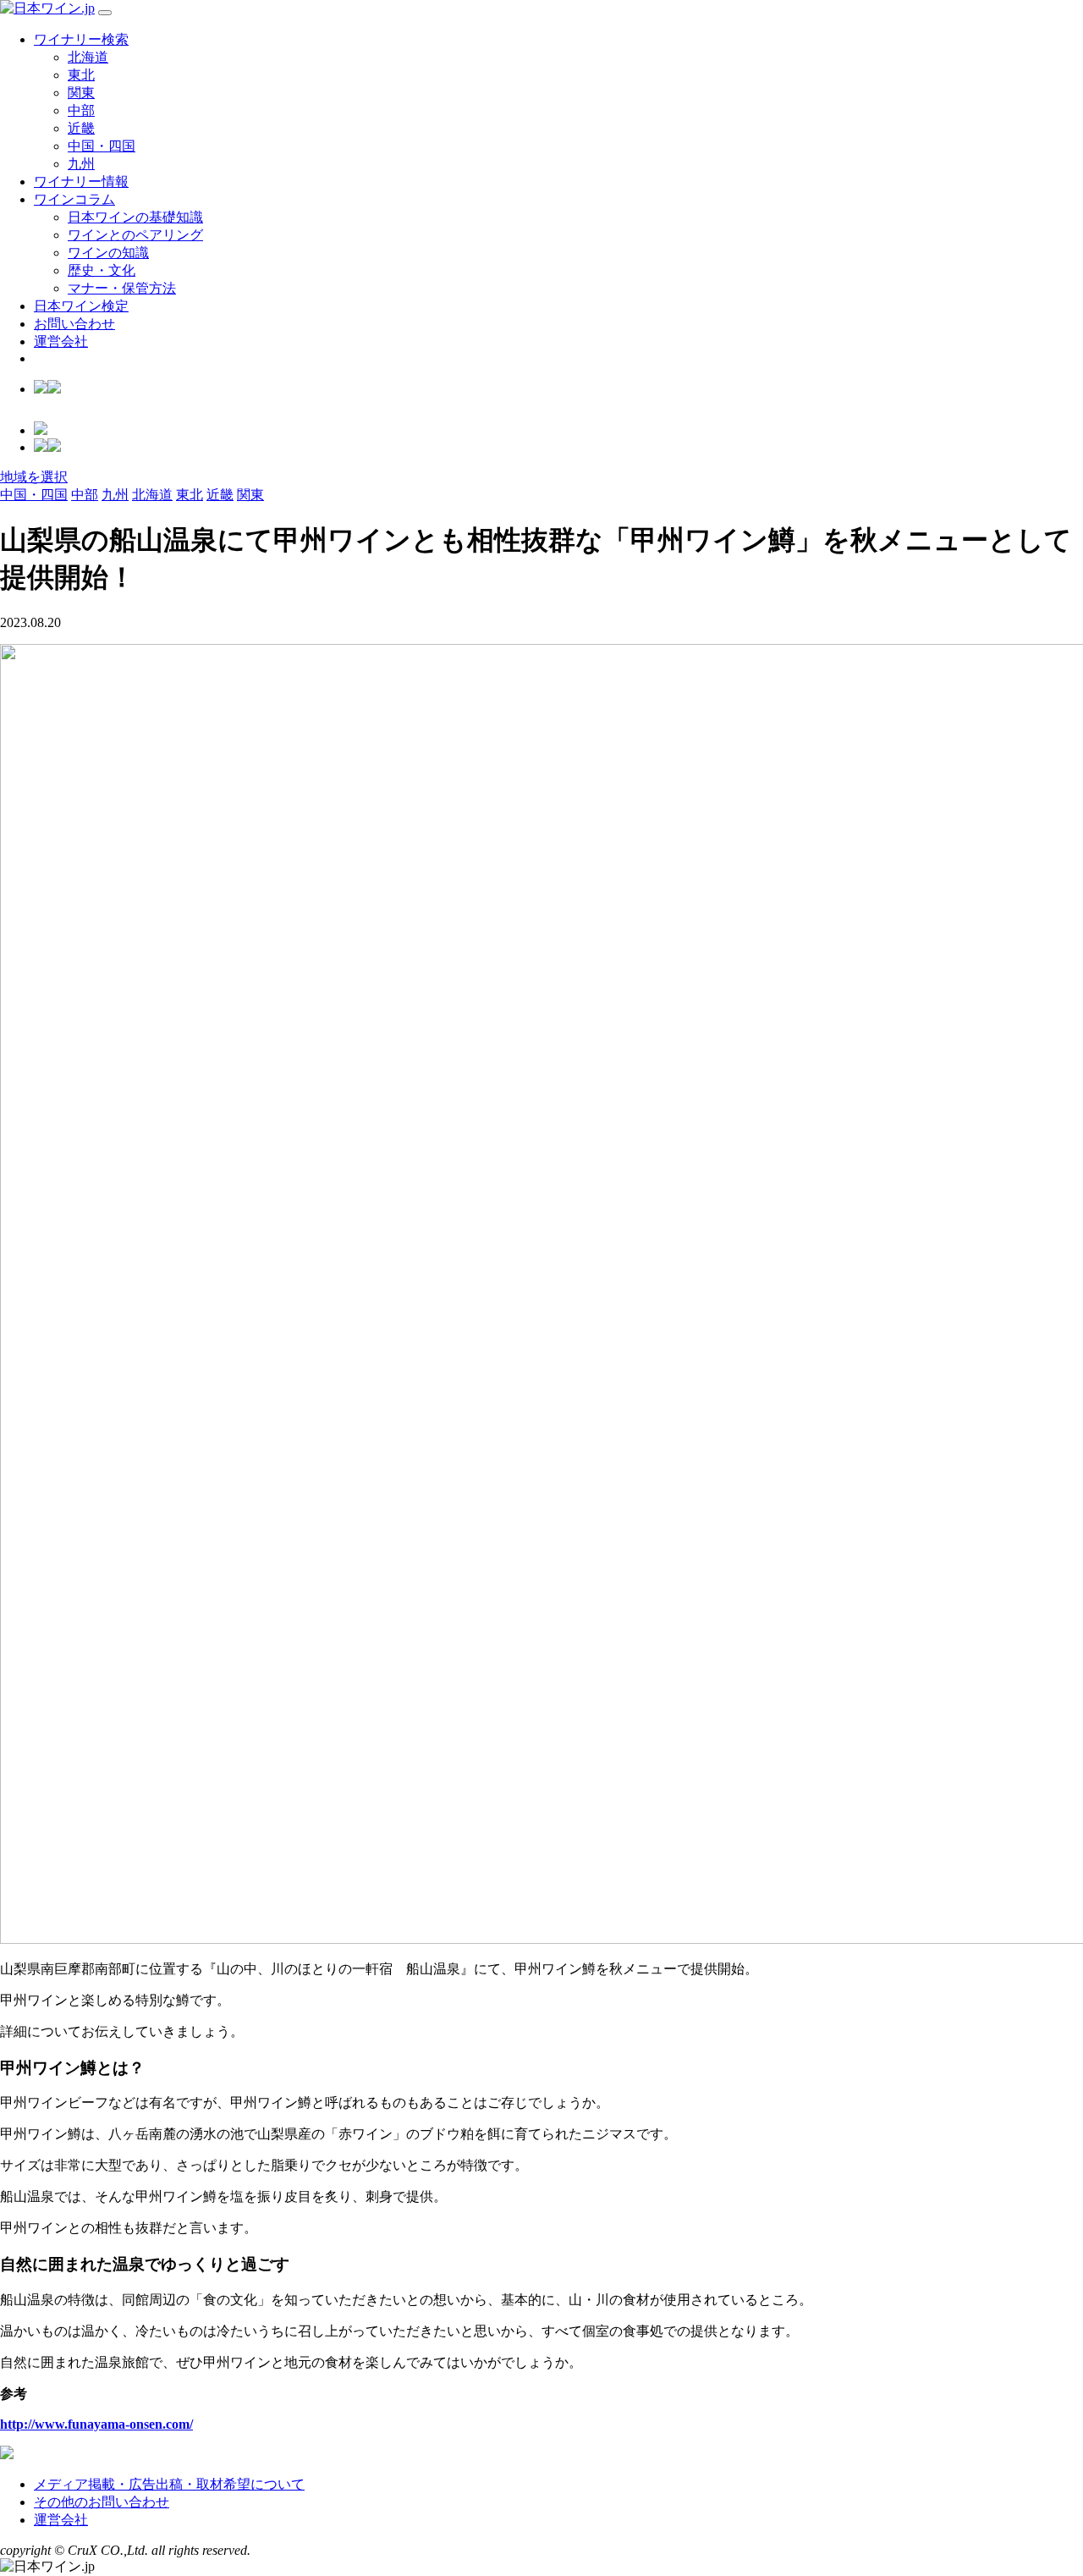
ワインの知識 (108, 253)
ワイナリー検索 (81, 39)
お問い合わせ (74, 324)
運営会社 (61, 341)
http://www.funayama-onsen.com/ (96, 2424)
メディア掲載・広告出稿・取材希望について (169, 2484)
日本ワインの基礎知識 (135, 217)
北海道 (88, 57)
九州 (81, 164)
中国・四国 (102, 146)
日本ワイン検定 (81, 306)
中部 (81, 110)
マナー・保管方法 (122, 288)
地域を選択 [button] (34, 477)
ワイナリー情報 (81, 182)
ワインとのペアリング (135, 235)
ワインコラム (74, 199)
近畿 (81, 128)
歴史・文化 (102, 270)
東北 (81, 75)
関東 (81, 93)
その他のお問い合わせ (102, 2502)
